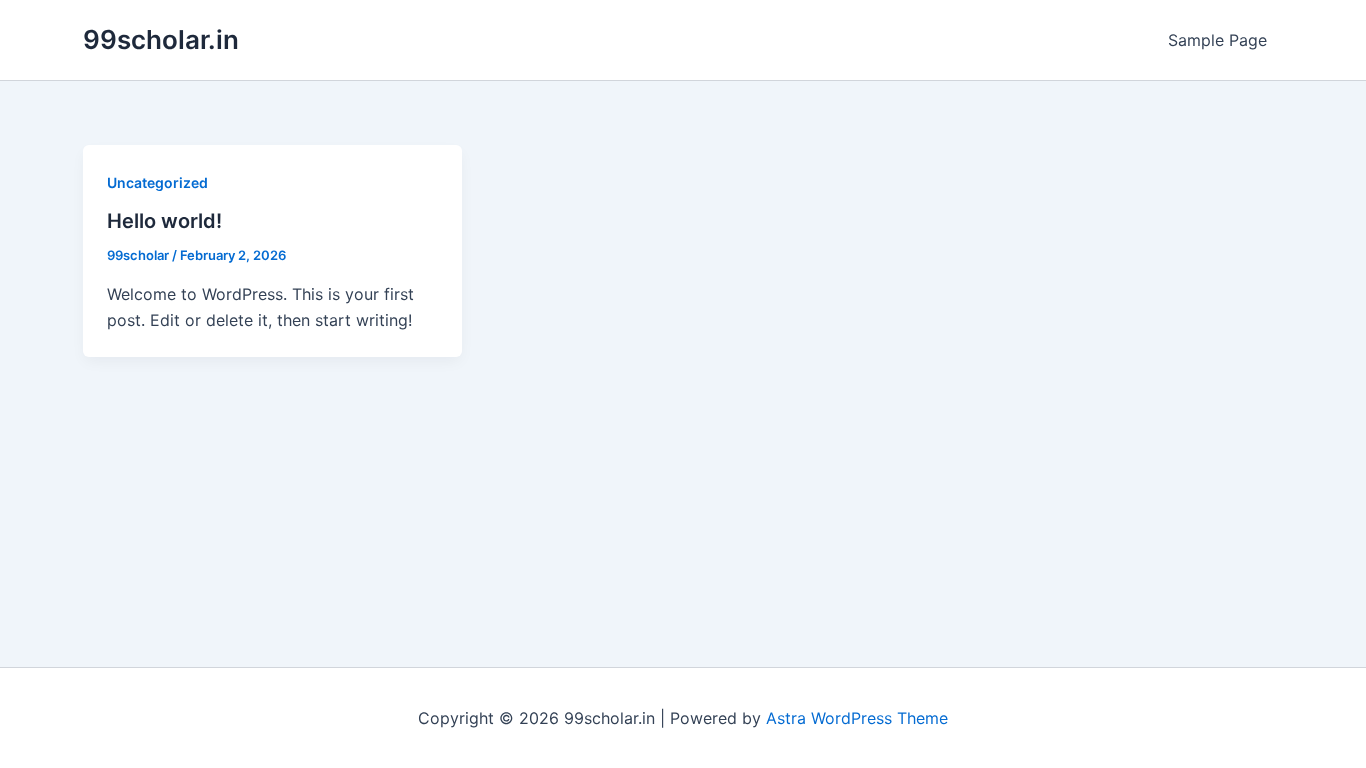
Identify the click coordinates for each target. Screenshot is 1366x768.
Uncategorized (157, 182)
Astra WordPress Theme (857, 718)
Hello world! (164, 221)
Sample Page (1217, 40)
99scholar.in (161, 39)
